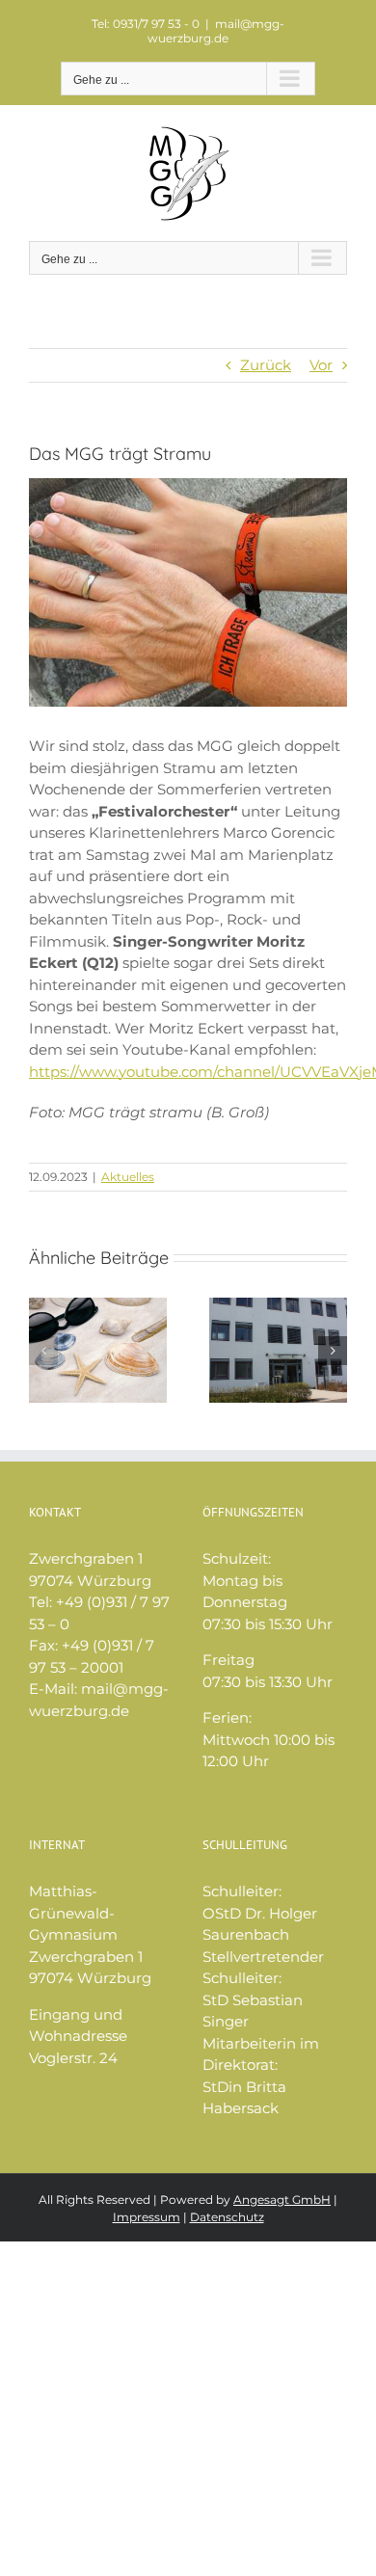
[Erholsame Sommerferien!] (98, 1307)
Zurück (266, 365)
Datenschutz (227, 2217)
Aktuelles (128, 1177)
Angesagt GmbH (282, 2200)
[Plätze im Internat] (278, 1307)
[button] (43, 1351)
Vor (321, 365)
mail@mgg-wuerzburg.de (216, 31)
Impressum (147, 2217)
